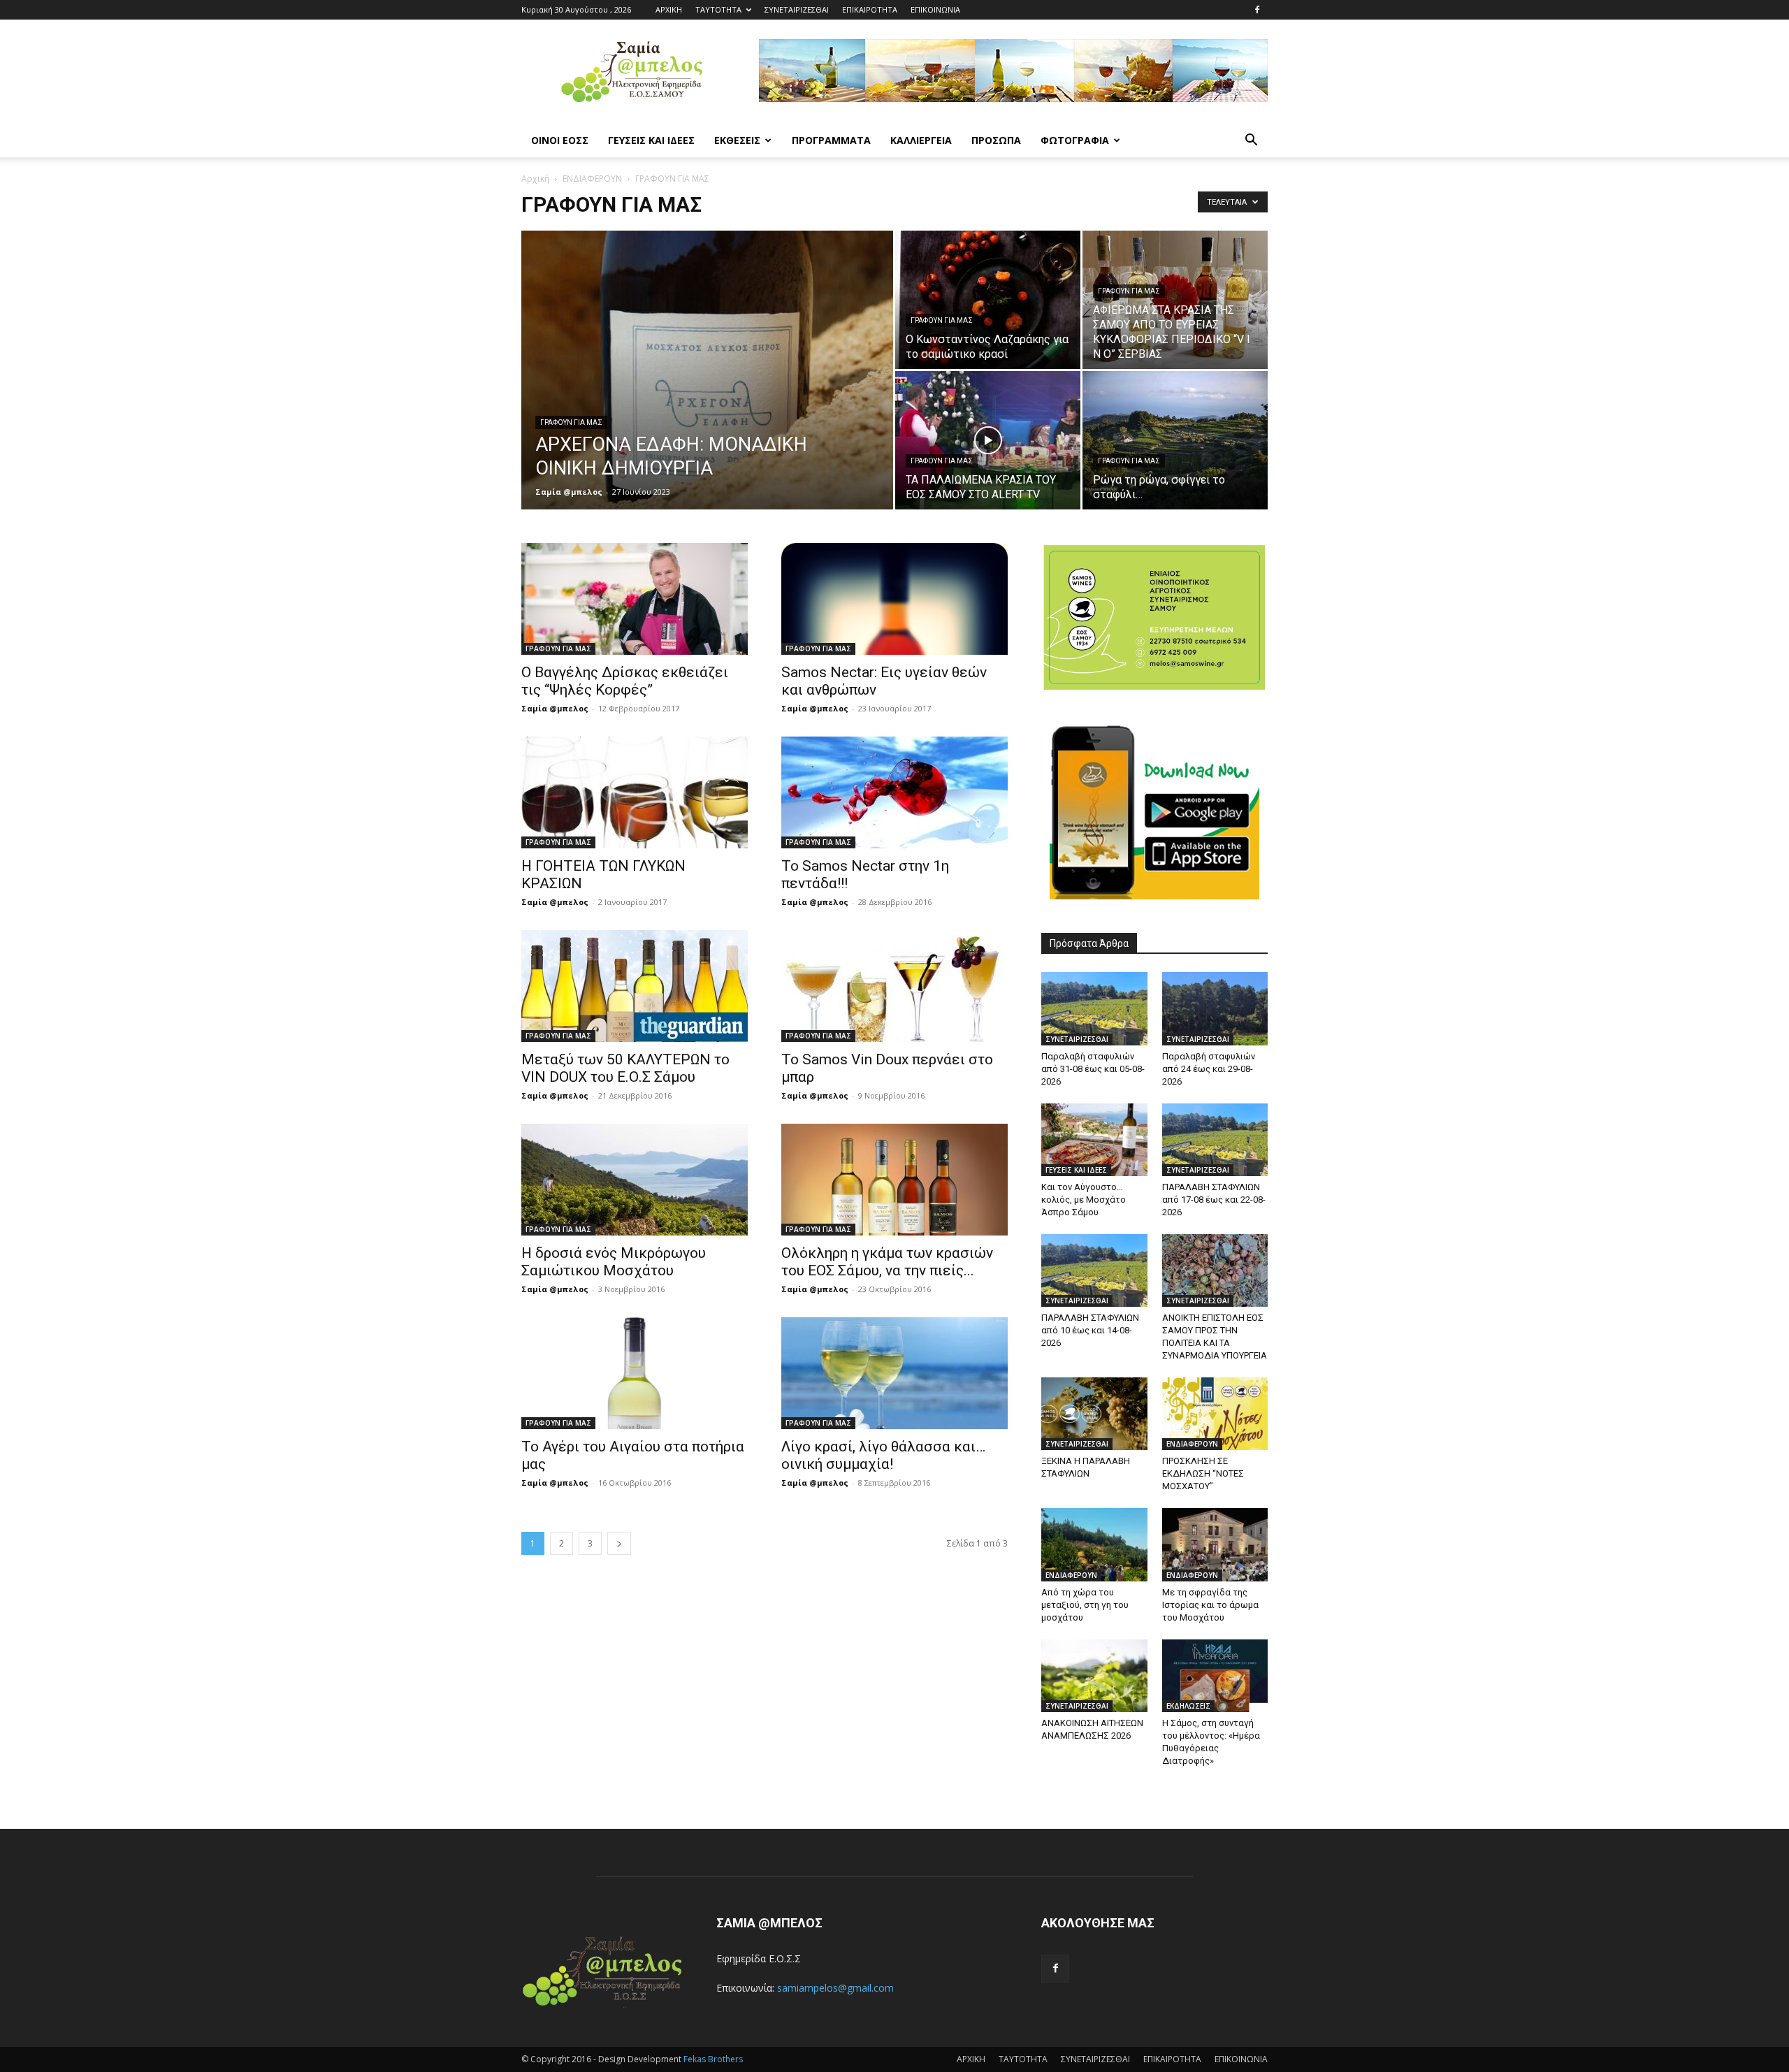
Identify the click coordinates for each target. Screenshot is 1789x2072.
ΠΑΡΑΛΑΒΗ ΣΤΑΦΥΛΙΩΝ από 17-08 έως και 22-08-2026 (1214, 1200)
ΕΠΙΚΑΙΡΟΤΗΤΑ (870, 9)
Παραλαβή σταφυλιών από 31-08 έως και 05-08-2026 (1093, 1069)
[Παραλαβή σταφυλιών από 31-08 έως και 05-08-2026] (1094, 1008)
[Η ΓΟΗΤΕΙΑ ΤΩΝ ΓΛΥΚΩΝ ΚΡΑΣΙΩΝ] (635, 792)
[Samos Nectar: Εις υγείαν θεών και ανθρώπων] (894, 599)
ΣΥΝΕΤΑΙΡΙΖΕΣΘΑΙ (797, 9)
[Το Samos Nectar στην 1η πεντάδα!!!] (894, 792)
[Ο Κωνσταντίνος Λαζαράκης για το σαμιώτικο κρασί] (988, 300)
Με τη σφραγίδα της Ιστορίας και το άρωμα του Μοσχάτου (1210, 1605)
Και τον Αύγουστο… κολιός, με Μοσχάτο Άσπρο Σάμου (1084, 1200)
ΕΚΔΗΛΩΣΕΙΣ (1188, 1706)
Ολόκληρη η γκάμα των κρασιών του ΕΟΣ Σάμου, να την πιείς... (887, 1262)
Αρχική (535, 179)
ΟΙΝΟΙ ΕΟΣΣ (560, 140)
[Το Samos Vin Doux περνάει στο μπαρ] (894, 986)
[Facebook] (1257, 10)
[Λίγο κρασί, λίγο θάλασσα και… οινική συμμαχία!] (894, 1373)
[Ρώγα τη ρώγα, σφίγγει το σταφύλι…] (1175, 440)
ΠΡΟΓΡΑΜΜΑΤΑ (831, 140)
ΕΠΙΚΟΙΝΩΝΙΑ (935, 9)
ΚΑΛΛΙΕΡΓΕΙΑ (921, 140)
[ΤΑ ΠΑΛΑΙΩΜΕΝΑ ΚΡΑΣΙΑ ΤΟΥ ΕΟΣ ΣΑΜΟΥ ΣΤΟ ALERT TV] (988, 440)
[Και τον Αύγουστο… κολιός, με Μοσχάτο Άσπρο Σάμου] (1094, 1140)
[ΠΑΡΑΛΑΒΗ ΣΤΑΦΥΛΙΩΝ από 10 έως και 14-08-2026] (1094, 1270)
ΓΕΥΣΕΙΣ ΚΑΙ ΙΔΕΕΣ (651, 140)
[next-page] (619, 1543)
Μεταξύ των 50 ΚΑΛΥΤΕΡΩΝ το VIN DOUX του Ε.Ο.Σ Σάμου (625, 1068)
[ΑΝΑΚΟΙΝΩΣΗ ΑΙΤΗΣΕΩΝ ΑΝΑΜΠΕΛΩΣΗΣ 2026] (1094, 1676)
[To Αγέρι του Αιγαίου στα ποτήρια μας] (635, 1373)
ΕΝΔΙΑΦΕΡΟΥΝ (592, 179)
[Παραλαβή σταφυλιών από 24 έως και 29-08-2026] (1215, 1008)
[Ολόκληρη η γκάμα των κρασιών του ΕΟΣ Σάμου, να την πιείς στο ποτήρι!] (894, 1180)
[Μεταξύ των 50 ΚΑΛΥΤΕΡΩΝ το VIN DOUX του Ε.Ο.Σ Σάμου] (635, 986)
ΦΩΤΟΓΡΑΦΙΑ (1075, 140)
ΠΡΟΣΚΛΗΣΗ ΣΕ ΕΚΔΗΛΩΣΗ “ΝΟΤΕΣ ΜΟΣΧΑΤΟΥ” (1203, 1473)
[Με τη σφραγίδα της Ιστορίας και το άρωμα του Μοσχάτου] (1215, 1544)
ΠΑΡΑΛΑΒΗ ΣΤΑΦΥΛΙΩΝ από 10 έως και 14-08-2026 (1090, 1330)
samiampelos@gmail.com (835, 1988)
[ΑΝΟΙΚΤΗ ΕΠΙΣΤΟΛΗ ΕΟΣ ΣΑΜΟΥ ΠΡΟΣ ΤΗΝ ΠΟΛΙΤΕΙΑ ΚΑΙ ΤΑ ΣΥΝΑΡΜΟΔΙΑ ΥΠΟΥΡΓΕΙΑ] (1215, 1270)
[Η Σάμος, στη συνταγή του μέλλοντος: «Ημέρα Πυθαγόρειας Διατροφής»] (1215, 1676)
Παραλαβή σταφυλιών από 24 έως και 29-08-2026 (1209, 1069)
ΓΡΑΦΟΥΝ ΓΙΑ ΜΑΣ (571, 422)
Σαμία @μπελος (569, 492)
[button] (1251, 142)
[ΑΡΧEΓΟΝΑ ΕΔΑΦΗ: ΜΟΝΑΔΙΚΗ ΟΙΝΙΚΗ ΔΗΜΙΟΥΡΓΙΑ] (707, 392)
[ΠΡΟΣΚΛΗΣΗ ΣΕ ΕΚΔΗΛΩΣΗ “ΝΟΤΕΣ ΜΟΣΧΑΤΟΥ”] (1215, 1414)
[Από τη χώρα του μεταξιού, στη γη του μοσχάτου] (1094, 1544)
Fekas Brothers (712, 2059)
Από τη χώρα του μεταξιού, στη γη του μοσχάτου (1085, 1605)
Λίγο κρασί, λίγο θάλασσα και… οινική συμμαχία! (883, 1455)
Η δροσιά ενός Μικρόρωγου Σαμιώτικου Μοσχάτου (614, 1262)
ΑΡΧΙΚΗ (669, 9)
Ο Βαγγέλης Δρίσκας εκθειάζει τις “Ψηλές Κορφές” (625, 681)
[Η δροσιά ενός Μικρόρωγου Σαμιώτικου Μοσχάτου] (635, 1180)
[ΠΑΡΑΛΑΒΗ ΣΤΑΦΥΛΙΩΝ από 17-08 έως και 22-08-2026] (1215, 1140)
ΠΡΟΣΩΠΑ (996, 140)
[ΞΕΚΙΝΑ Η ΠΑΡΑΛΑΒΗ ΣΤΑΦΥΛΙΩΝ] (1094, 1414)
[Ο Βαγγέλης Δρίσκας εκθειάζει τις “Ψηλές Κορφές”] (635, 599)
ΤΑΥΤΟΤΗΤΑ (718, 9)
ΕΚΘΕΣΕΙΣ (737, 140)
